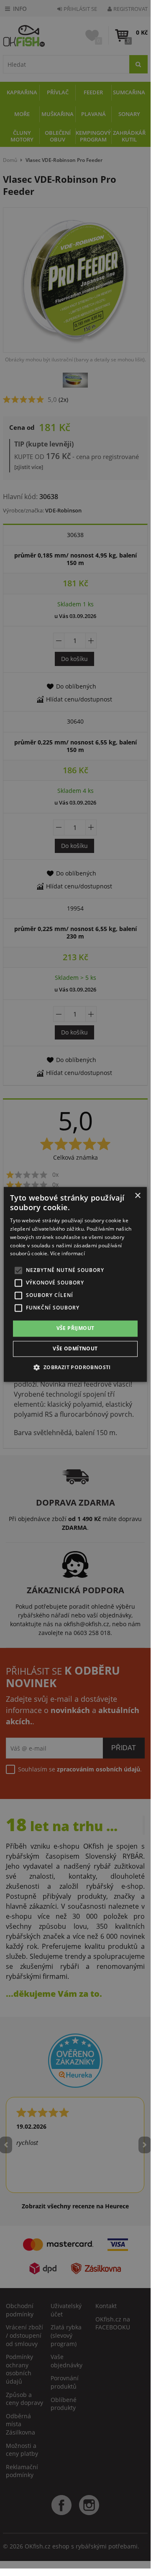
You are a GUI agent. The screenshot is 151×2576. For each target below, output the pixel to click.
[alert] (75, 1284)
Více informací (68, 1254)
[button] (75, 1367)
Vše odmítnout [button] (75, 1349)
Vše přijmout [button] (75, 1328)
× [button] (137, 1196)
